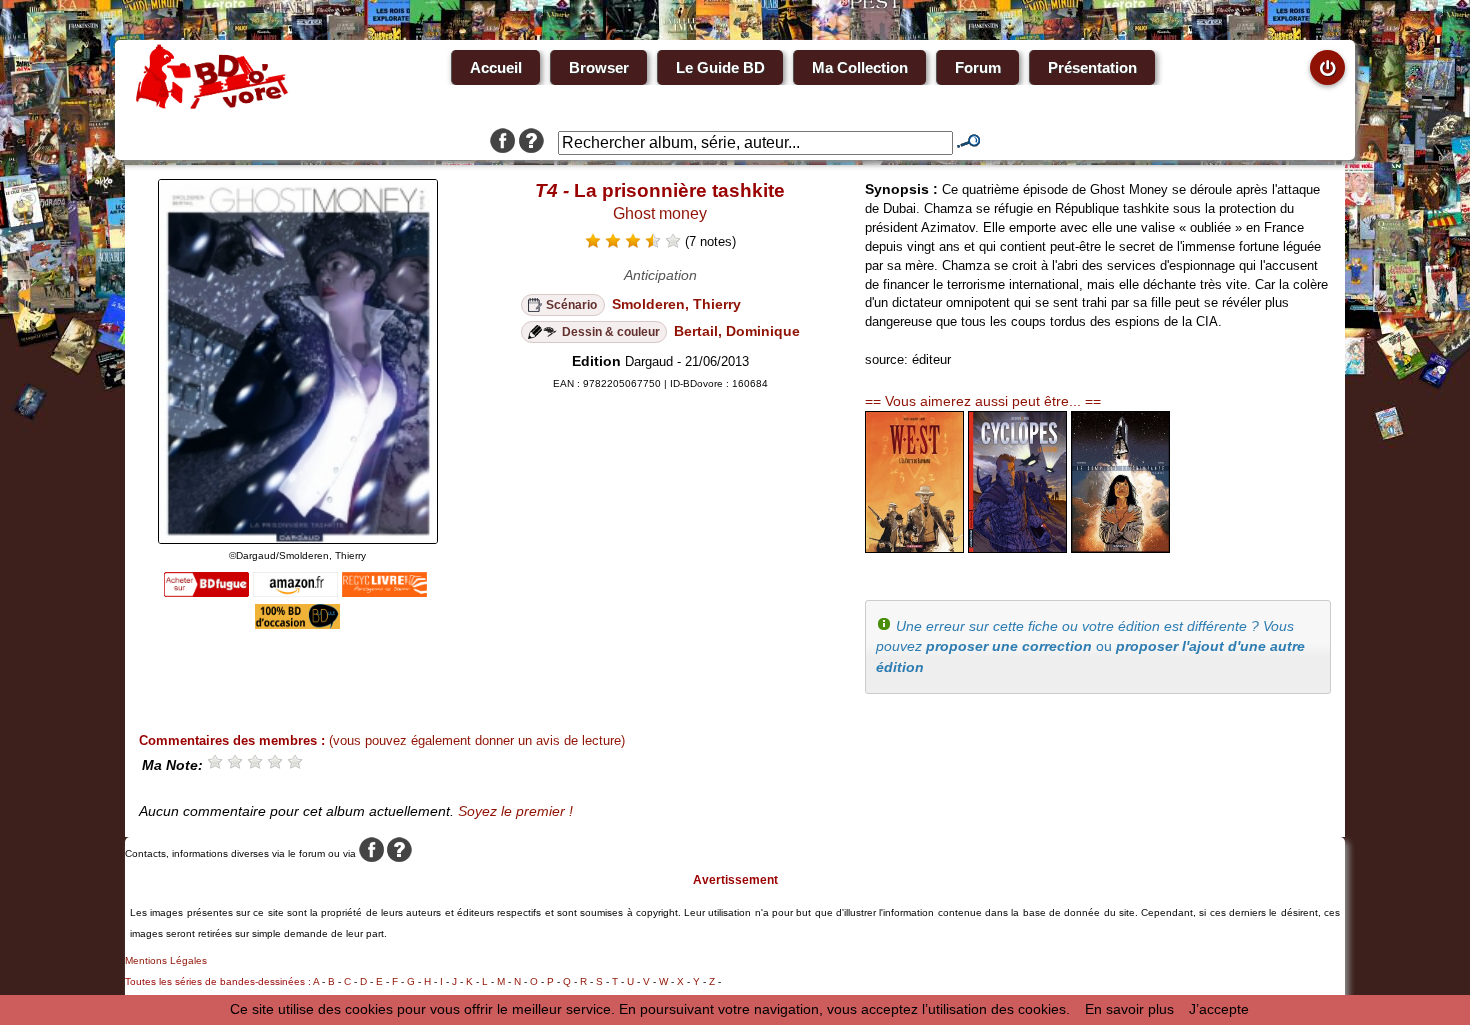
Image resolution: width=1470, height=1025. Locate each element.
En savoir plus (1129, 1009)
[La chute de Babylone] (914, 548)
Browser (599, 67)
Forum (978, 67)
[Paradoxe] (1120, 548)
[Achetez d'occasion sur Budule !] (297, 624)
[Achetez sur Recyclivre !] (384, 592)
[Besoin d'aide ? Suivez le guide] (531, 143)
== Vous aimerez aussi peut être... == (983, 401)
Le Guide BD (720, 67)
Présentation (1092, 67)
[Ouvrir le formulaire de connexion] (1327, 67)
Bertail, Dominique (737, 331)
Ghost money (660, 213)
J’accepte (1219, 1009)
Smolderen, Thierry (676, 304)
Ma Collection (860, 67)
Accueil (496, 67)
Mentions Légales (166, 960)
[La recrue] (1017, 548)
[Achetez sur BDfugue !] (206, 592)
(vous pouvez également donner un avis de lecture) (477, 740)
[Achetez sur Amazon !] (295, 592)
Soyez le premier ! (515, 811)
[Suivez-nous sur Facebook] (502, 143)
